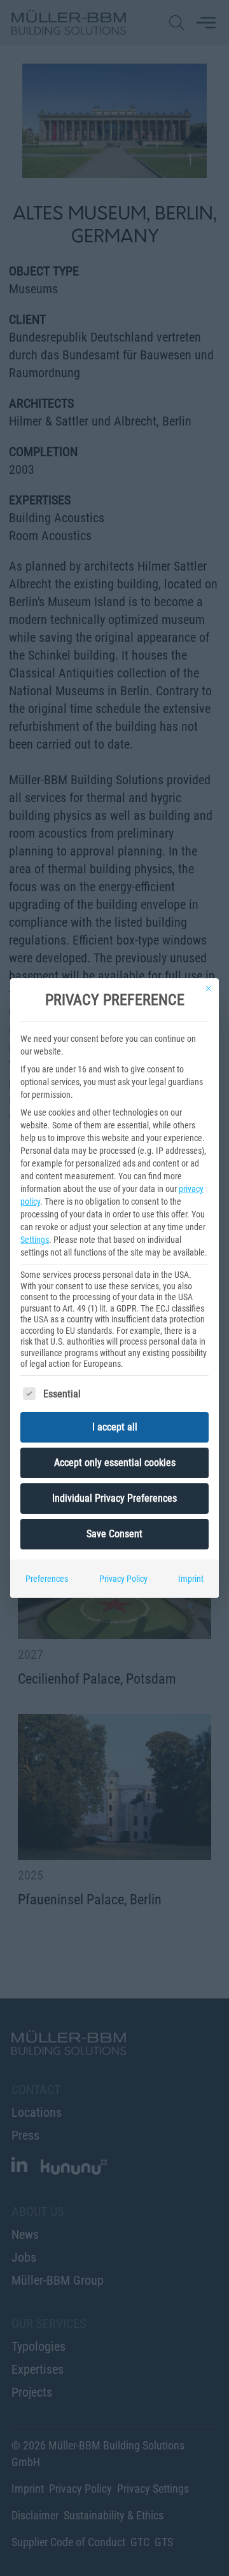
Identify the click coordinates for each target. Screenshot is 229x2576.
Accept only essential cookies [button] (115, 1463)
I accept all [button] (115, 1427)
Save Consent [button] (114, 1534)
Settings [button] (35, 1240)
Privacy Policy (123, 1579)
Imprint (191, 1579)
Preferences (47, 1579)
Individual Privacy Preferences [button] (114, 1498)
